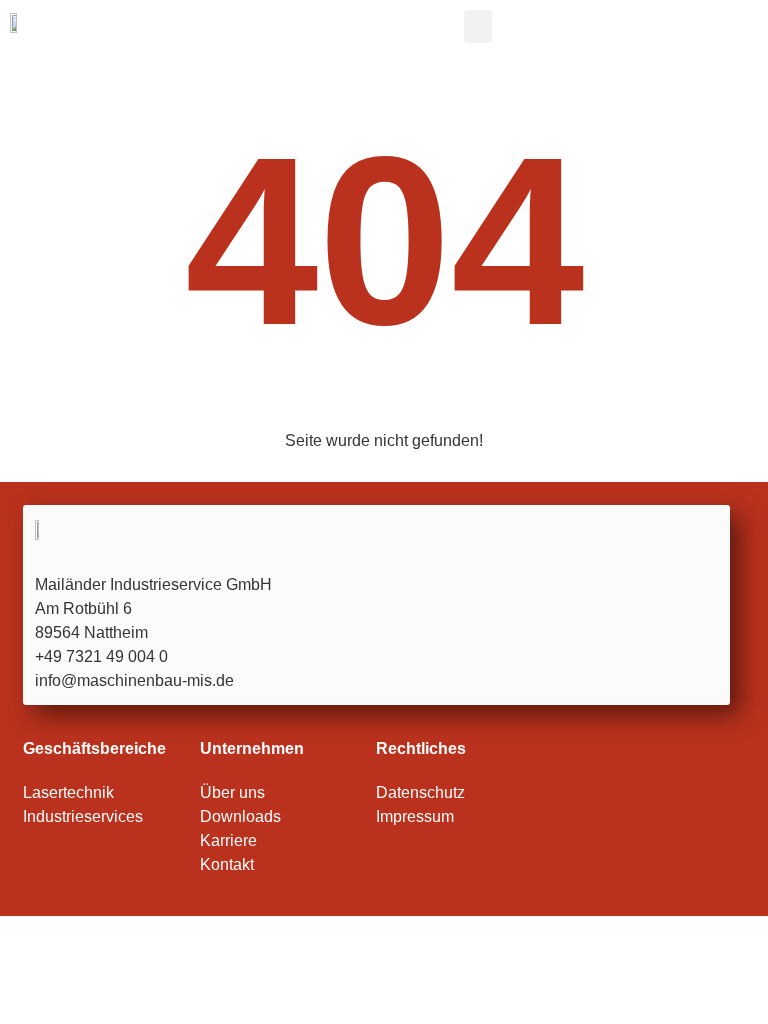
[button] (478, 26)
